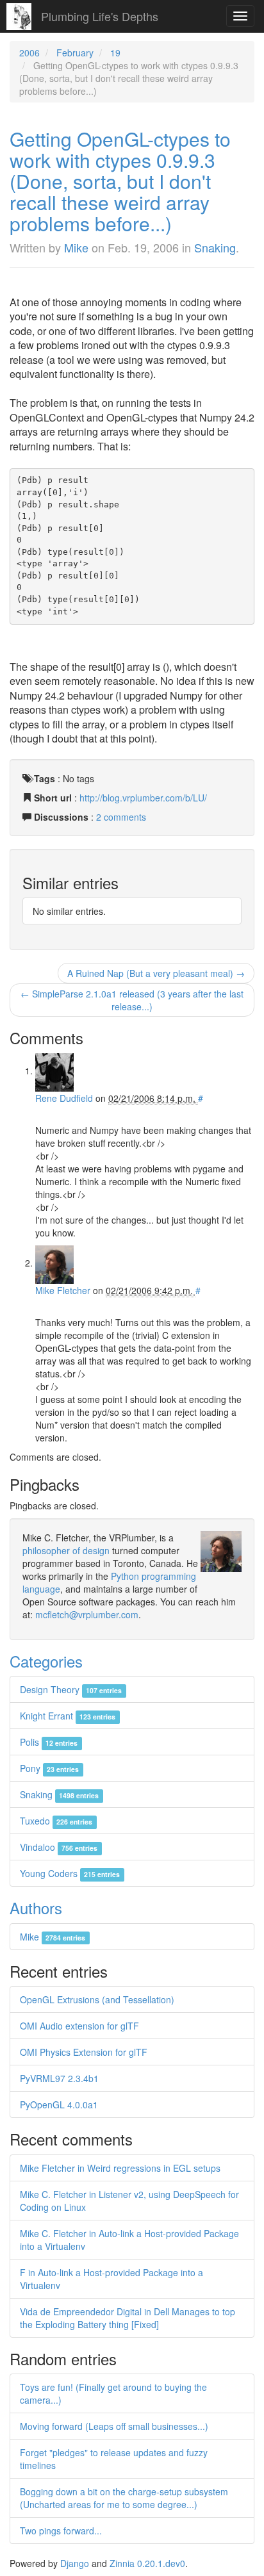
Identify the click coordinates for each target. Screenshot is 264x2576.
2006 (29, 53)
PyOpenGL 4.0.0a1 (59, 2104)
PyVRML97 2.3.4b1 (59, 2078)
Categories (46, 1661)
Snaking (215, 247)
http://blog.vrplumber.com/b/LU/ (143, 798)
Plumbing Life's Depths (100, 16)
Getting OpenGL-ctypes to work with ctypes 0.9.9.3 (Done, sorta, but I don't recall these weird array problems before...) (120, 181)
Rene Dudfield (64, 1098)
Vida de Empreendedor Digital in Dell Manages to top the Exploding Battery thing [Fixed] (128, 2318)
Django (75, 2563)
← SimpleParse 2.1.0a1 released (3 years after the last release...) (132, 1000)
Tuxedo (56, 1821)
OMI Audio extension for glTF (79, 2026)
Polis (49, 1742)
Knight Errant (68, 1716)
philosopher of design (66, 1550)
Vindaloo (59, 1847)
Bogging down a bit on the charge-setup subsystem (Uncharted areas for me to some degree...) (124, 2498)
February (75, 53)
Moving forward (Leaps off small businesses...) (114, 2426)
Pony (49, 1768)
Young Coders (70, 1873)
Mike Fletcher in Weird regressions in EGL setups (120, 2168)
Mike (76, 247)
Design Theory (71, 1689)
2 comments (121, 817)
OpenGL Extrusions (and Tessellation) (97, 1999)
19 (115, 53)
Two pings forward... (61, 2531)
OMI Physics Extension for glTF (84, 2052)
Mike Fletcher (63, 1290)
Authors (36, 1907)
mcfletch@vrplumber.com (87, 1614)
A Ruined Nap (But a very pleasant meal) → (156, 973)
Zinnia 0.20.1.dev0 (147, 2563)
